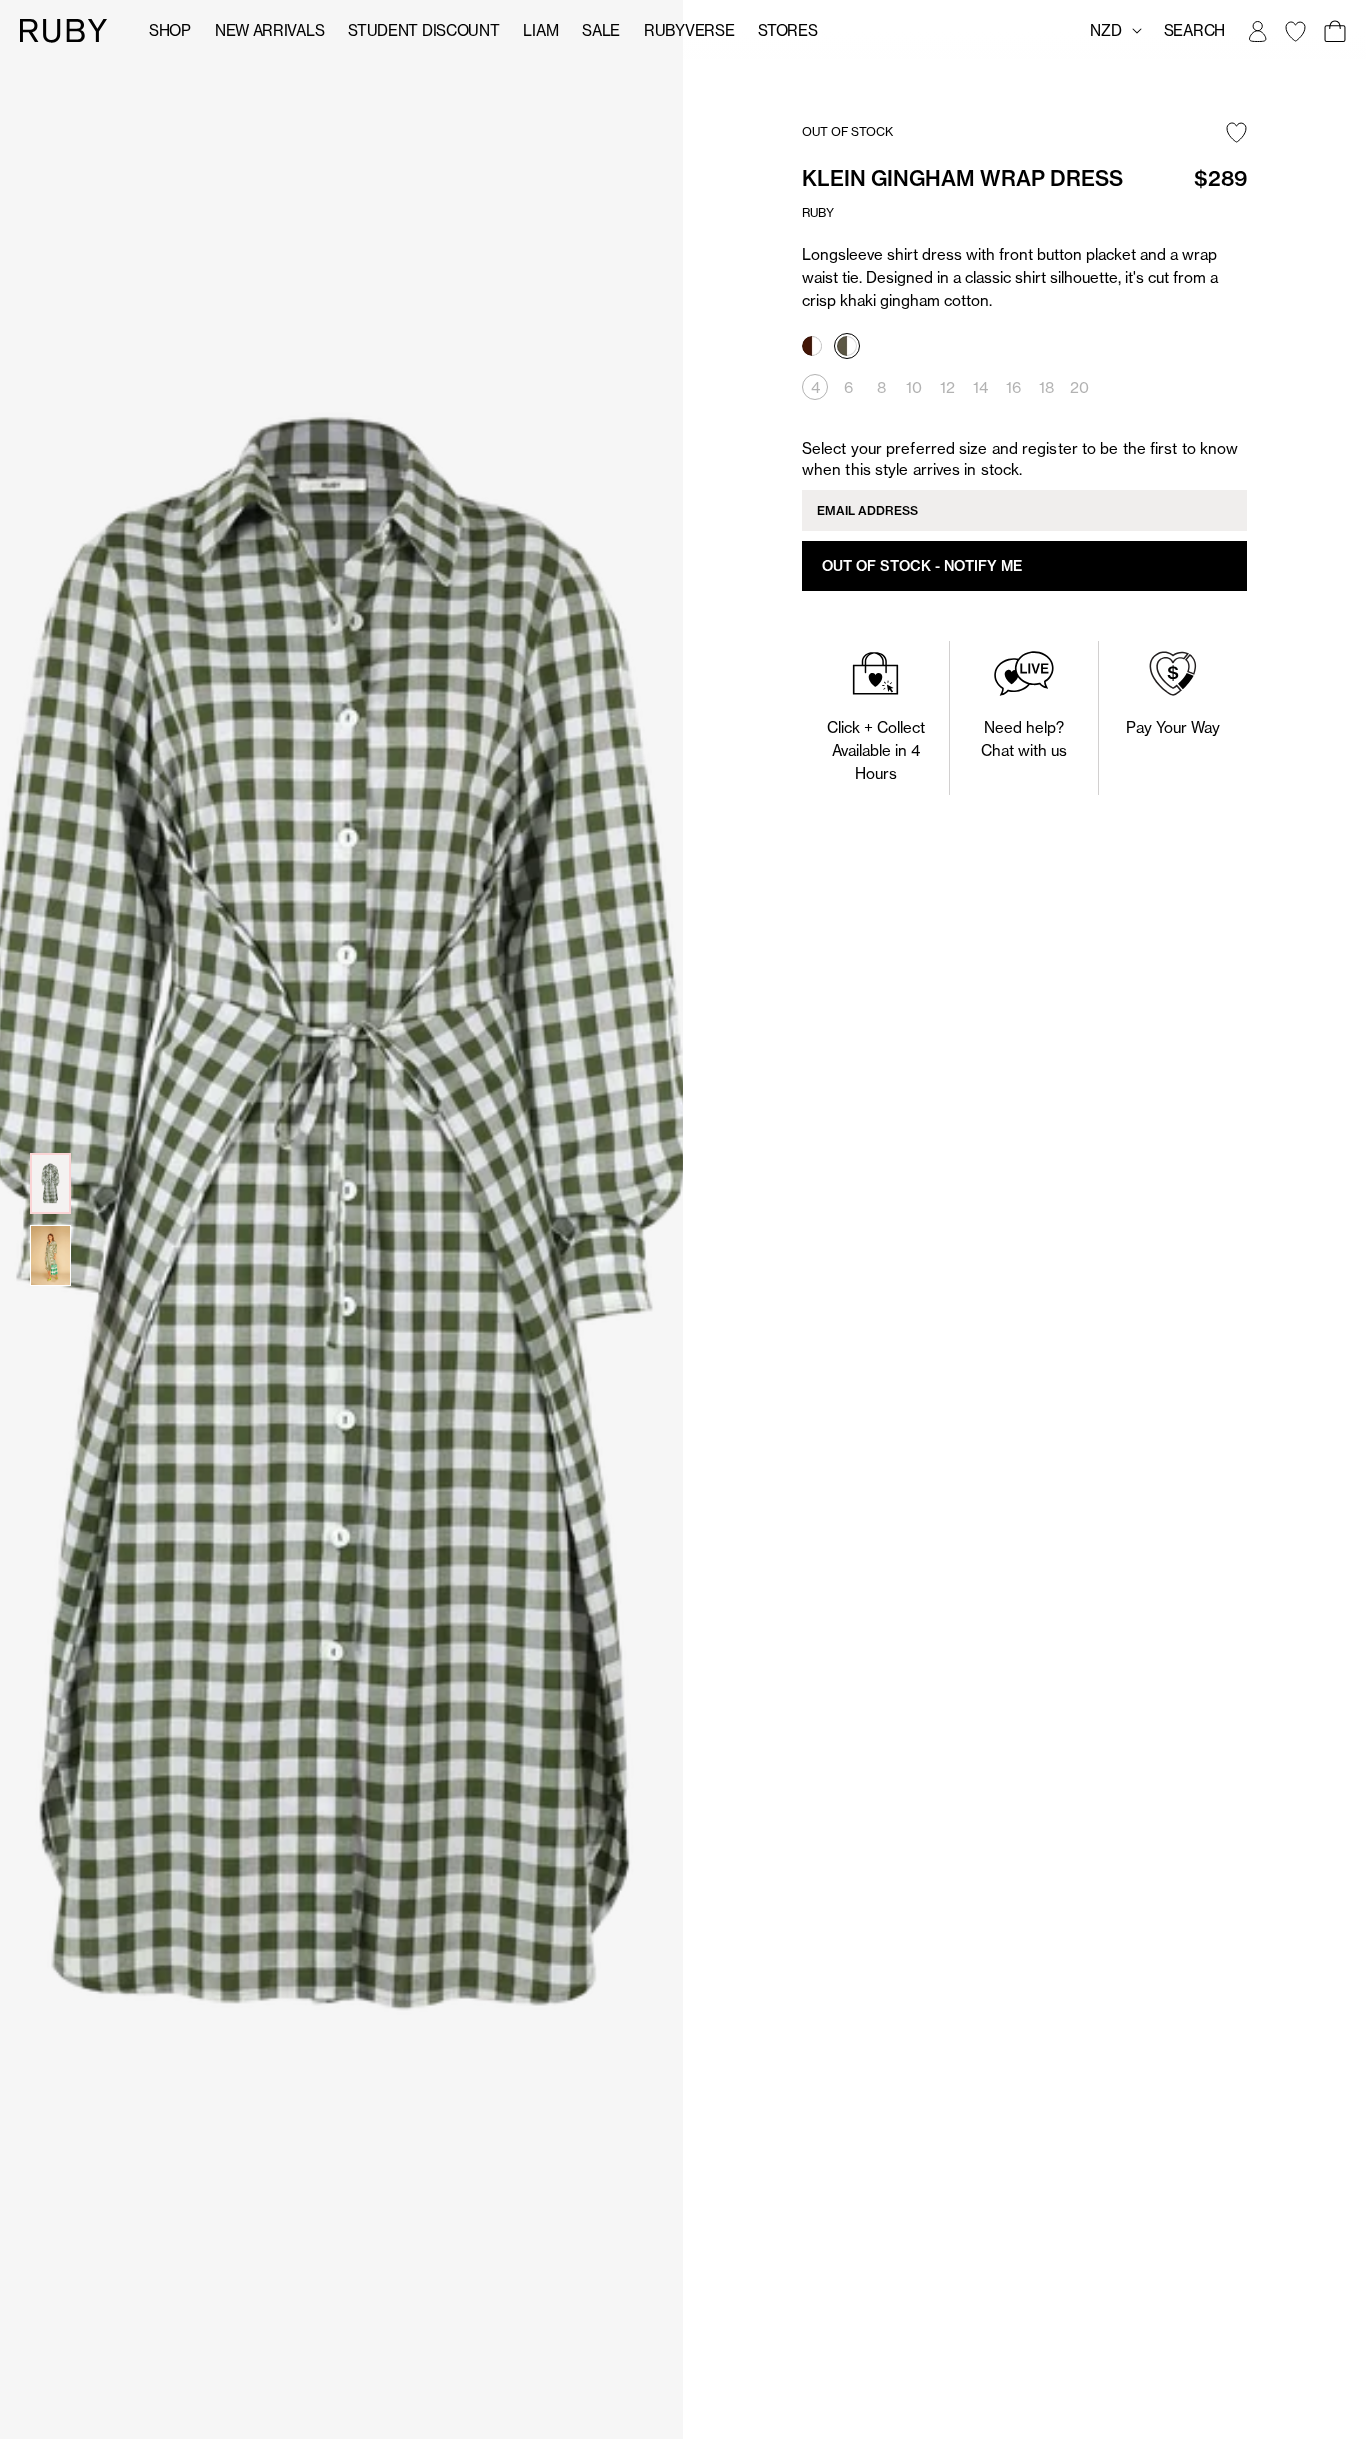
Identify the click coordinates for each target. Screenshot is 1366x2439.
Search (1194, 30)
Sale (601, 30)
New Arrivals (269, 30)
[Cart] (1334, 31)
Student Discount (423, 30)
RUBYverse (689, 30)
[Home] (64, 29)
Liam (540, 30)
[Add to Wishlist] (1236, 134)
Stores (787, 30)
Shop (170, 30)
